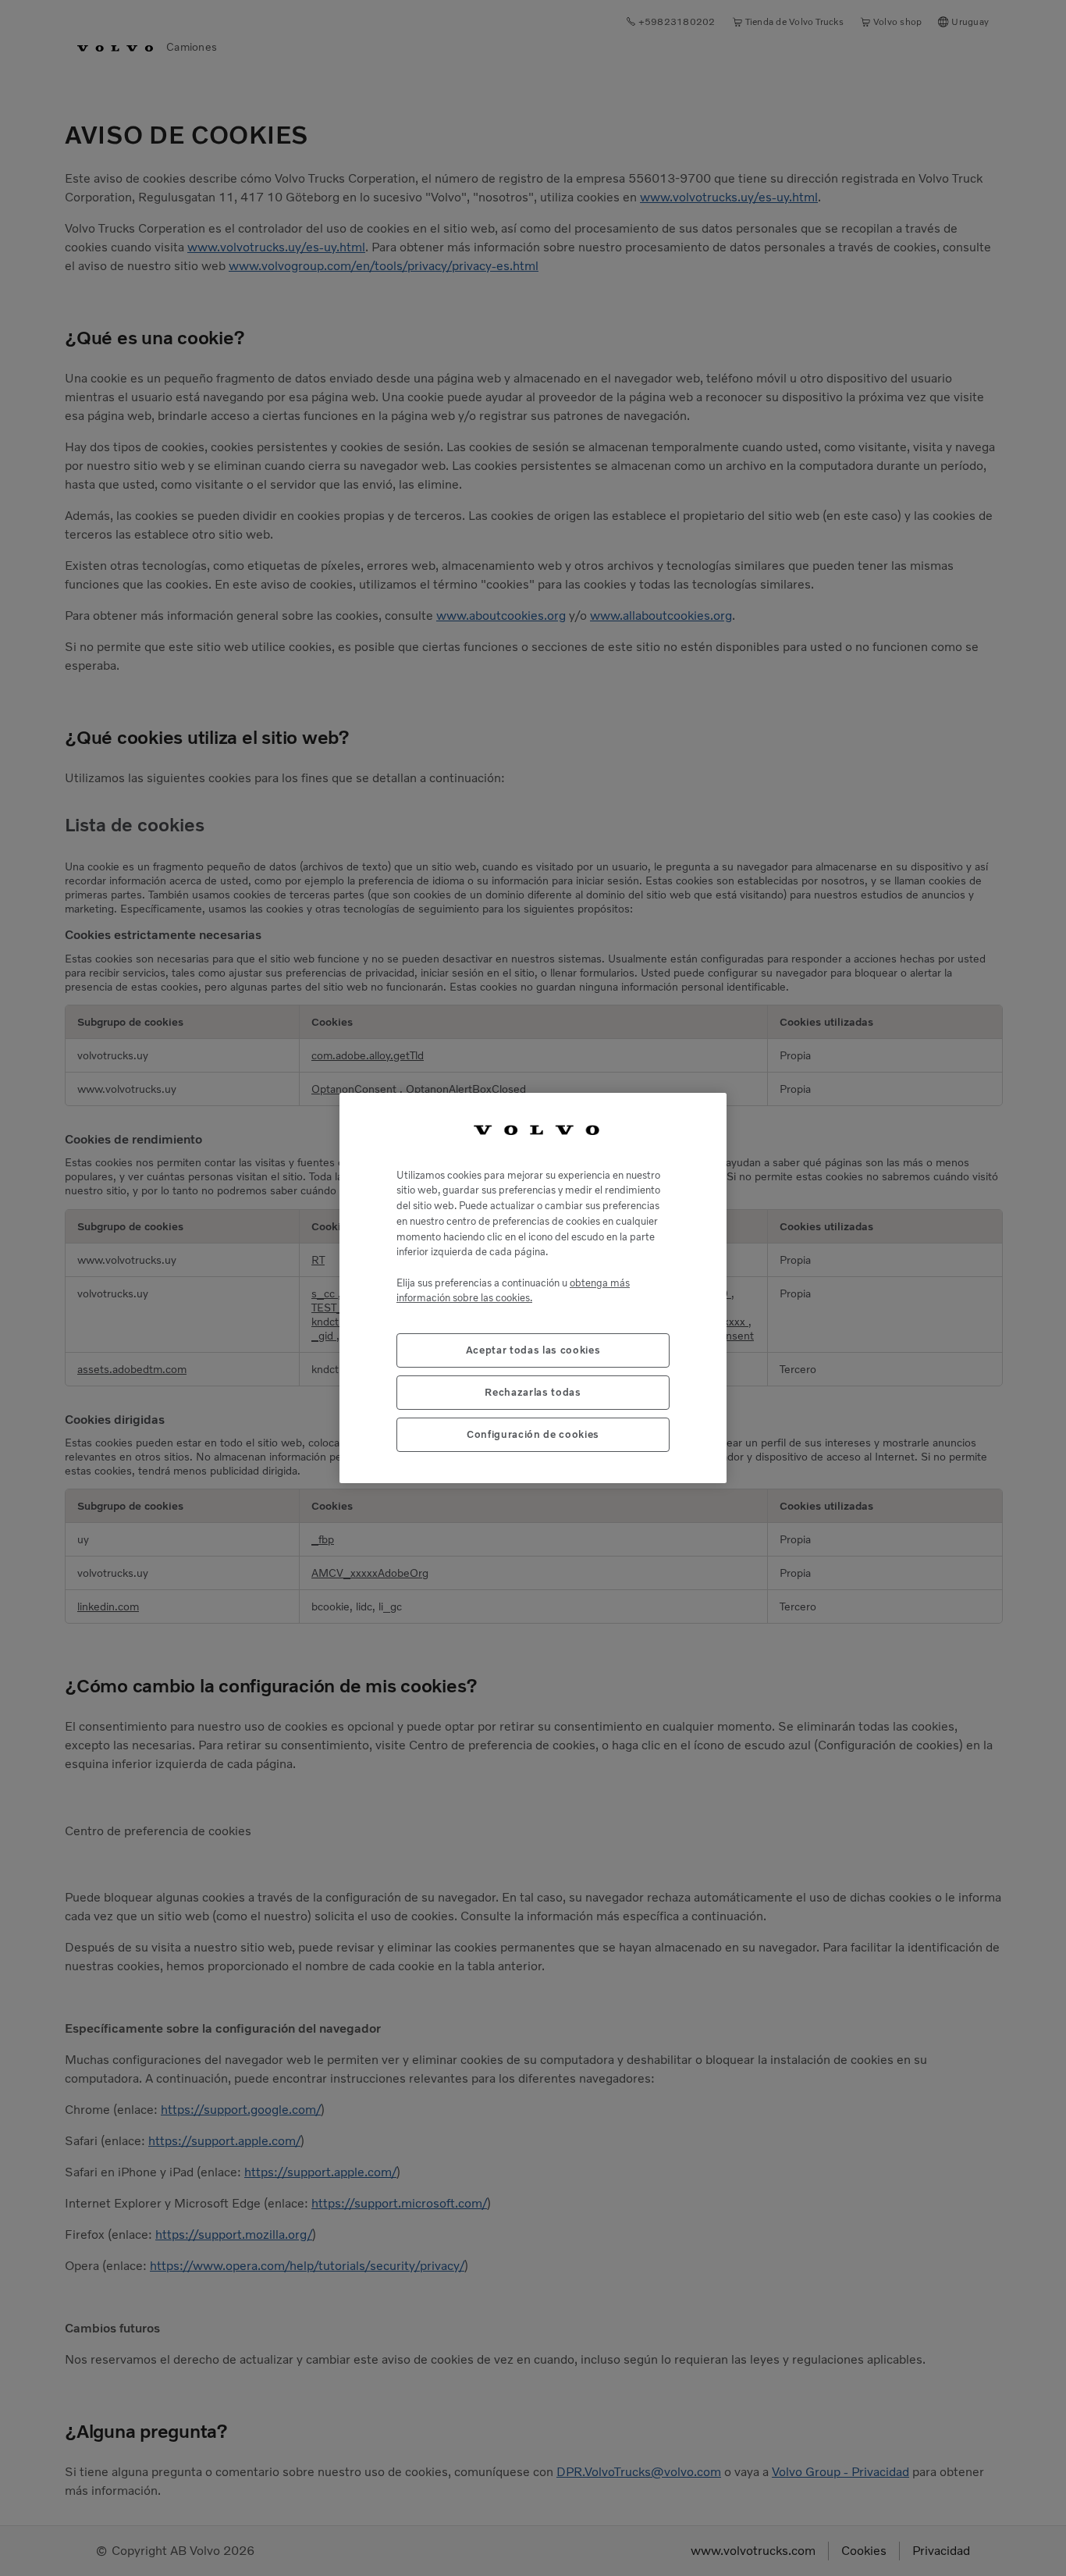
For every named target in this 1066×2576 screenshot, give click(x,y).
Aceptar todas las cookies (533, 1350)
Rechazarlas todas (533, 1392)
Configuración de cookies (533, 1434)
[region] (533, 1288)
